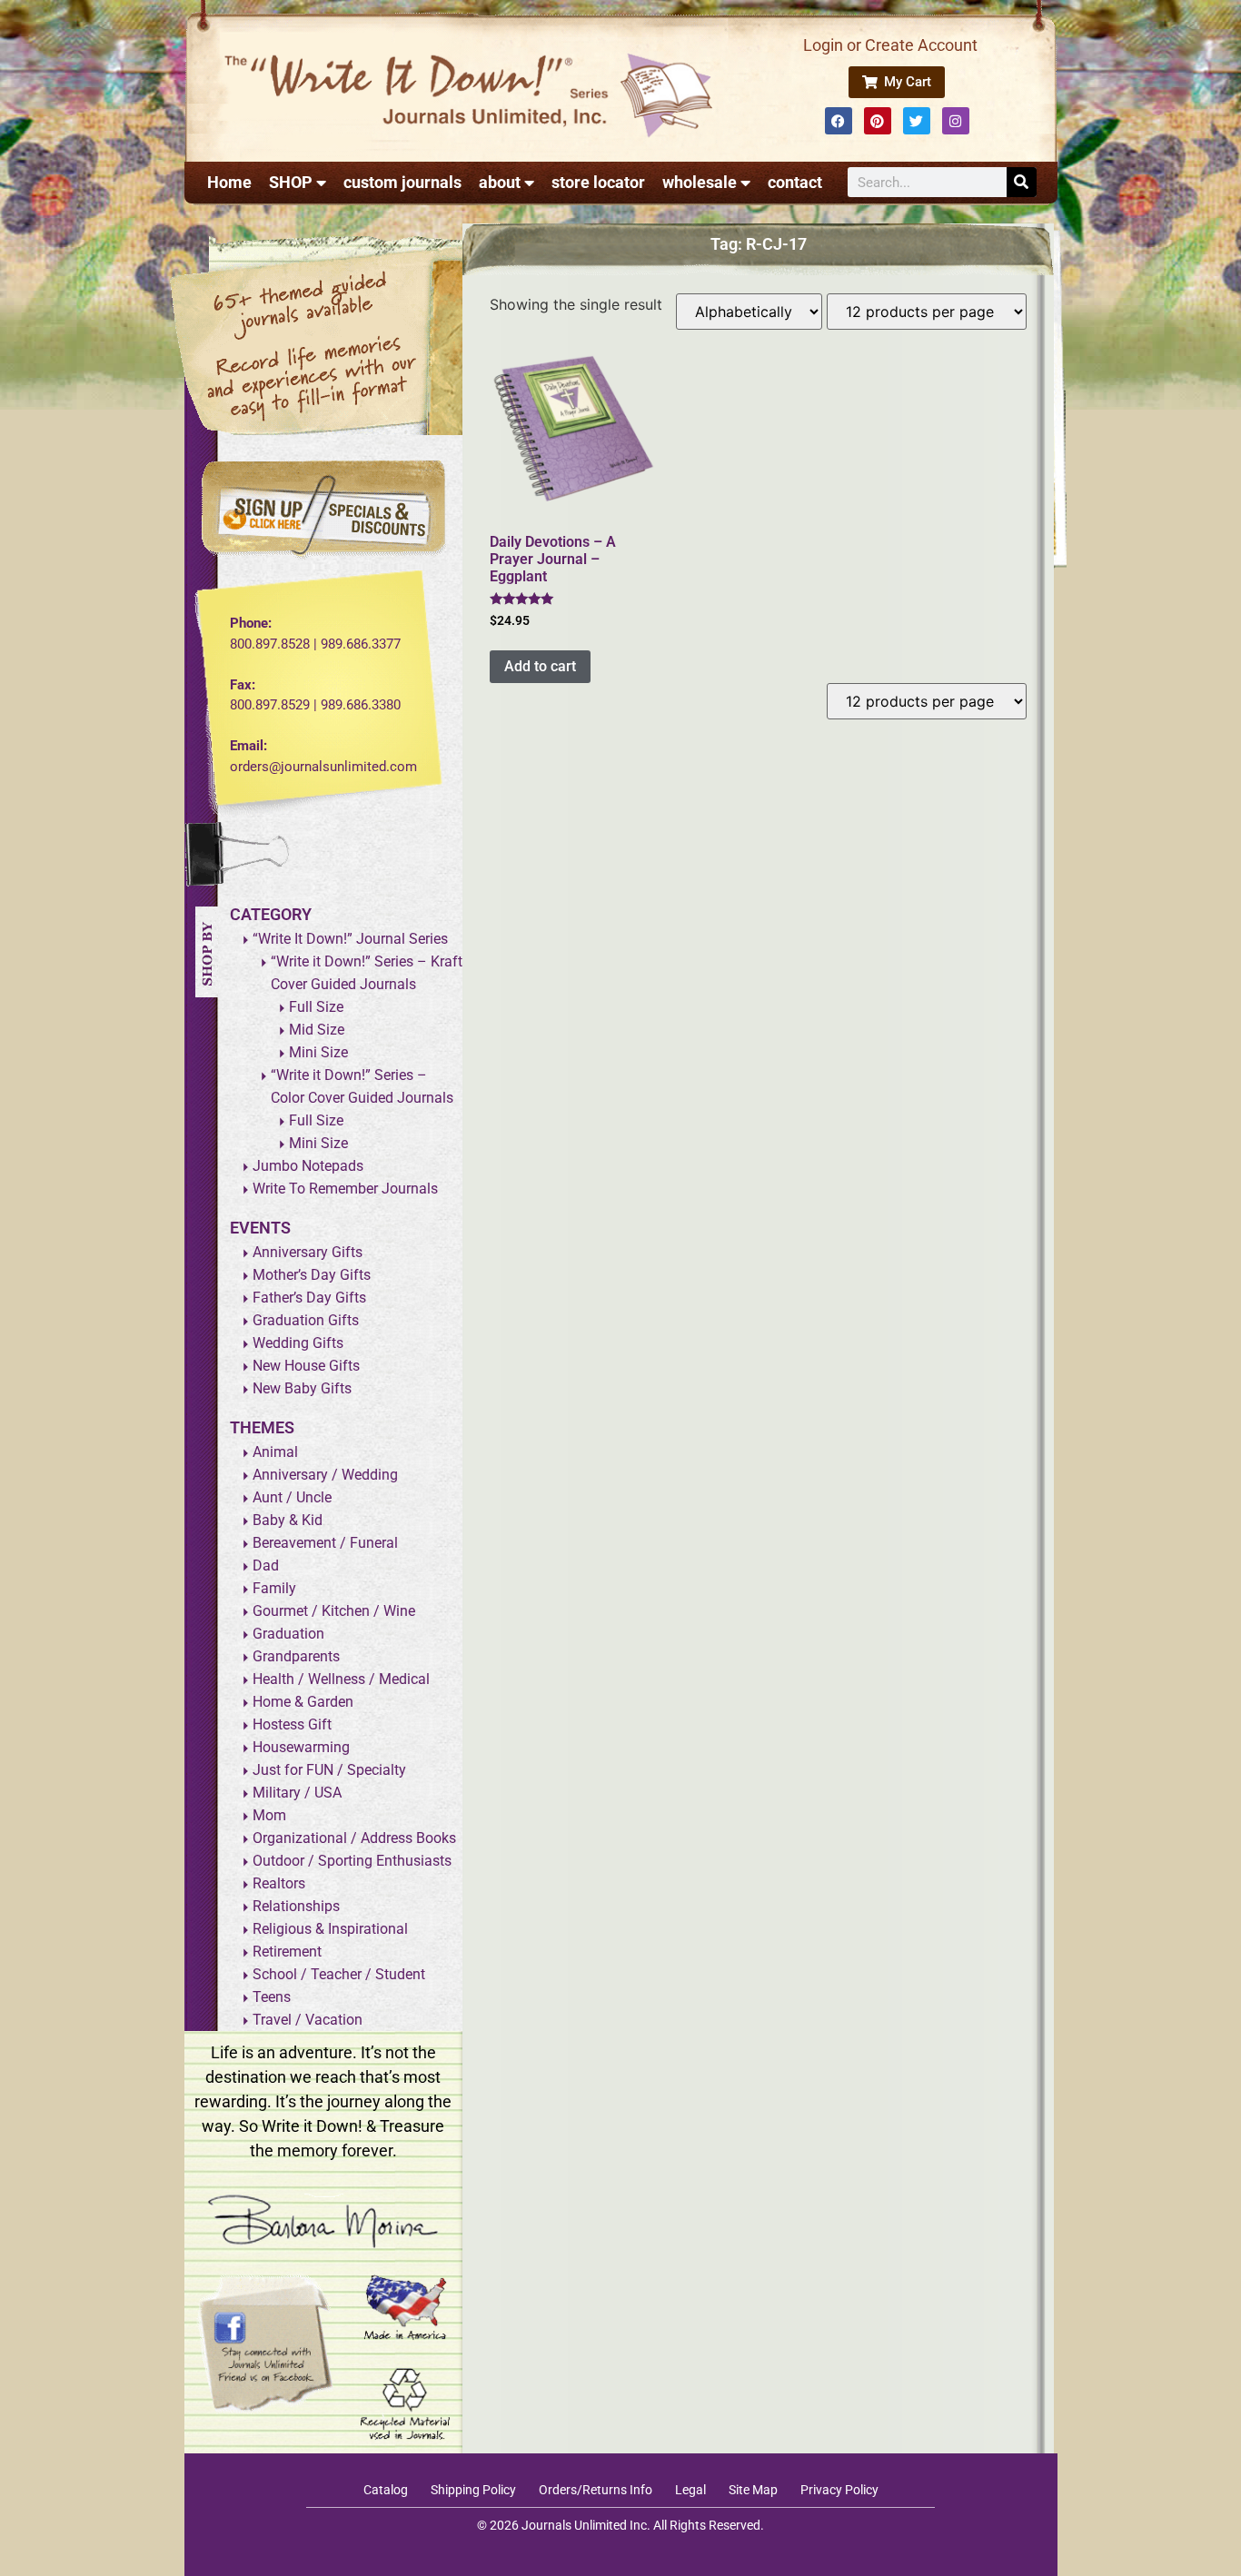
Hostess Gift (292, 1724)
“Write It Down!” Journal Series (350, 939)
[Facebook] (839, 121)
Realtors (279, 1883)
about (500, 182)
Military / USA (297, 1793)
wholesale (700, 182)
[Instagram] (956, 121)
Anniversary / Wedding (325, 1475)
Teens (272, 1997)
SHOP (291, 182)
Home (229, 182)
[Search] (1022, 182)
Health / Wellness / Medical (341, 1679)
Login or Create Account (890, 45)
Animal (275, 1452)
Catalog (386, 2490)
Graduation (288, 1634)
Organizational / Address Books (354, 1838)
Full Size (316, 1007)
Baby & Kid (288, 1520)
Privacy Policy (839, 2490)
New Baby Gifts (302, 1388)
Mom (269, 1815)
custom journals (402, 182)
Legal (690, 2490)
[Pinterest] (878, 121)
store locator (598, 182)
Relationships (296, 1906)
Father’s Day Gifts (309, 1298)
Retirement (287, 1952)
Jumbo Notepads (308, 1166)
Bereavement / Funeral (325, 1543)
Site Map (753, 2490)
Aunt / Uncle (292, 1497)
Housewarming (301, 1747)
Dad (266, 1565)
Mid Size (317, 1030)
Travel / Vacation (308, 2020)
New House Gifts (306, 1366)
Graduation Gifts (306, 1320)
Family (274, 1588)
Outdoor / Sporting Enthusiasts (352, 1861)
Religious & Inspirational (330, 1929)
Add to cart (540, 666)
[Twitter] (917, 121)
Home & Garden (303, 1702)
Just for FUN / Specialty (329, 1770)
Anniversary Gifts (308, 1252)
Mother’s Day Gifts (312, 1275)
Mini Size (318, 1052)
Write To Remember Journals (345, 1189)
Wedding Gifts (298, 1343)
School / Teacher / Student (339, 1974)
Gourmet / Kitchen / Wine (334, 1611)
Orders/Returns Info (596, 2490)
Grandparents (296, 1656)
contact (795, 182)
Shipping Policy (473, 2490)
